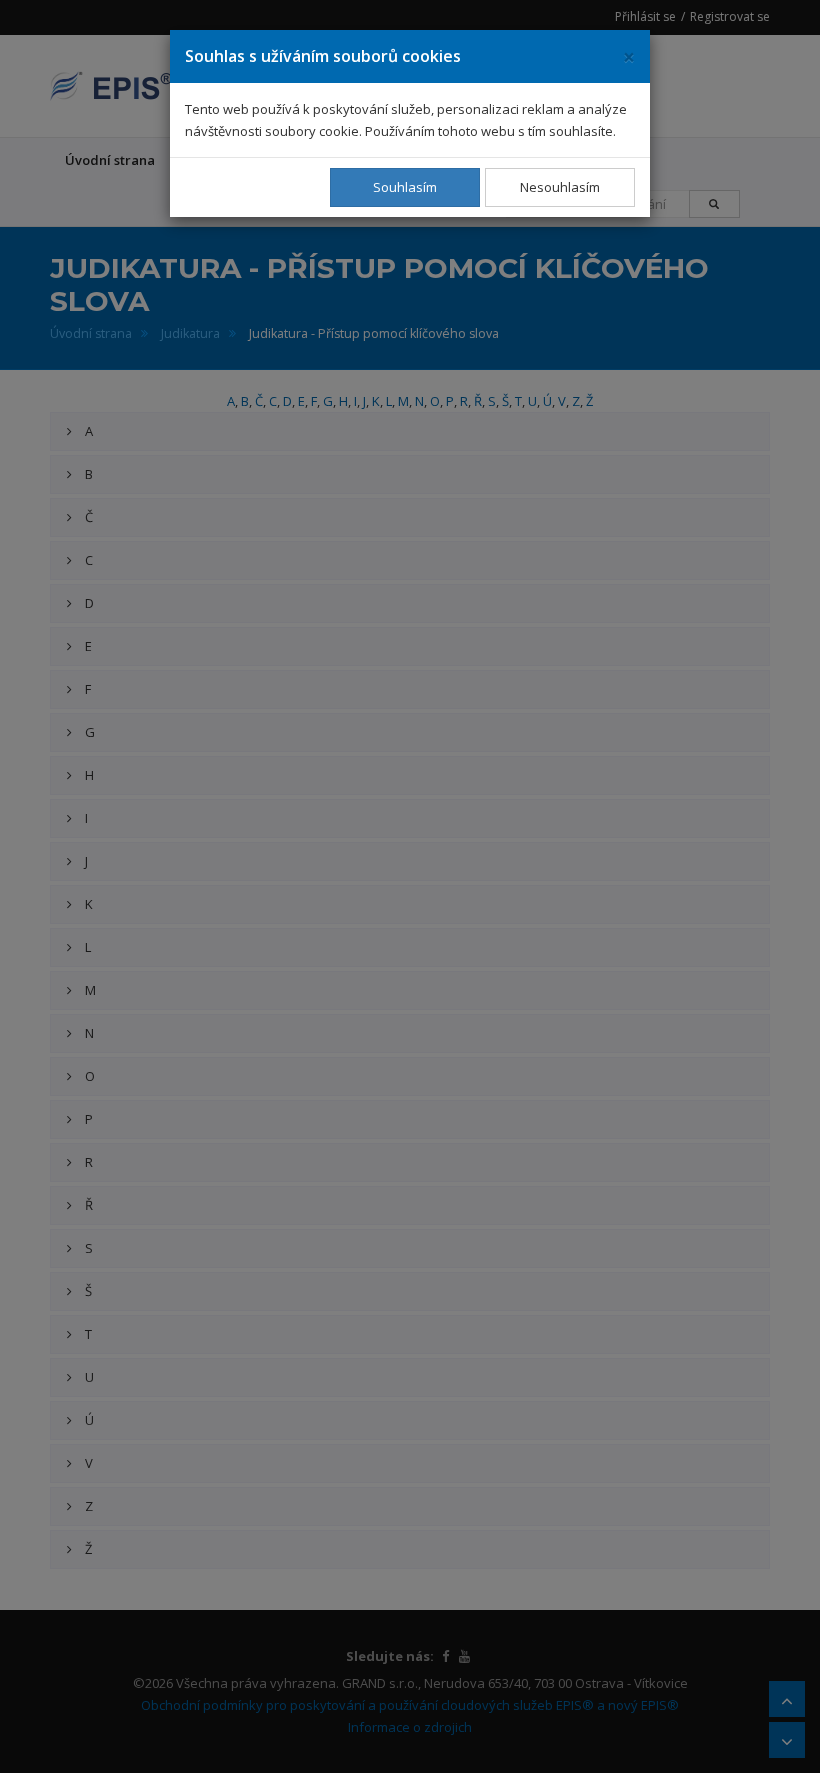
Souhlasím (405, 187)
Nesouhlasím (560, 187)
